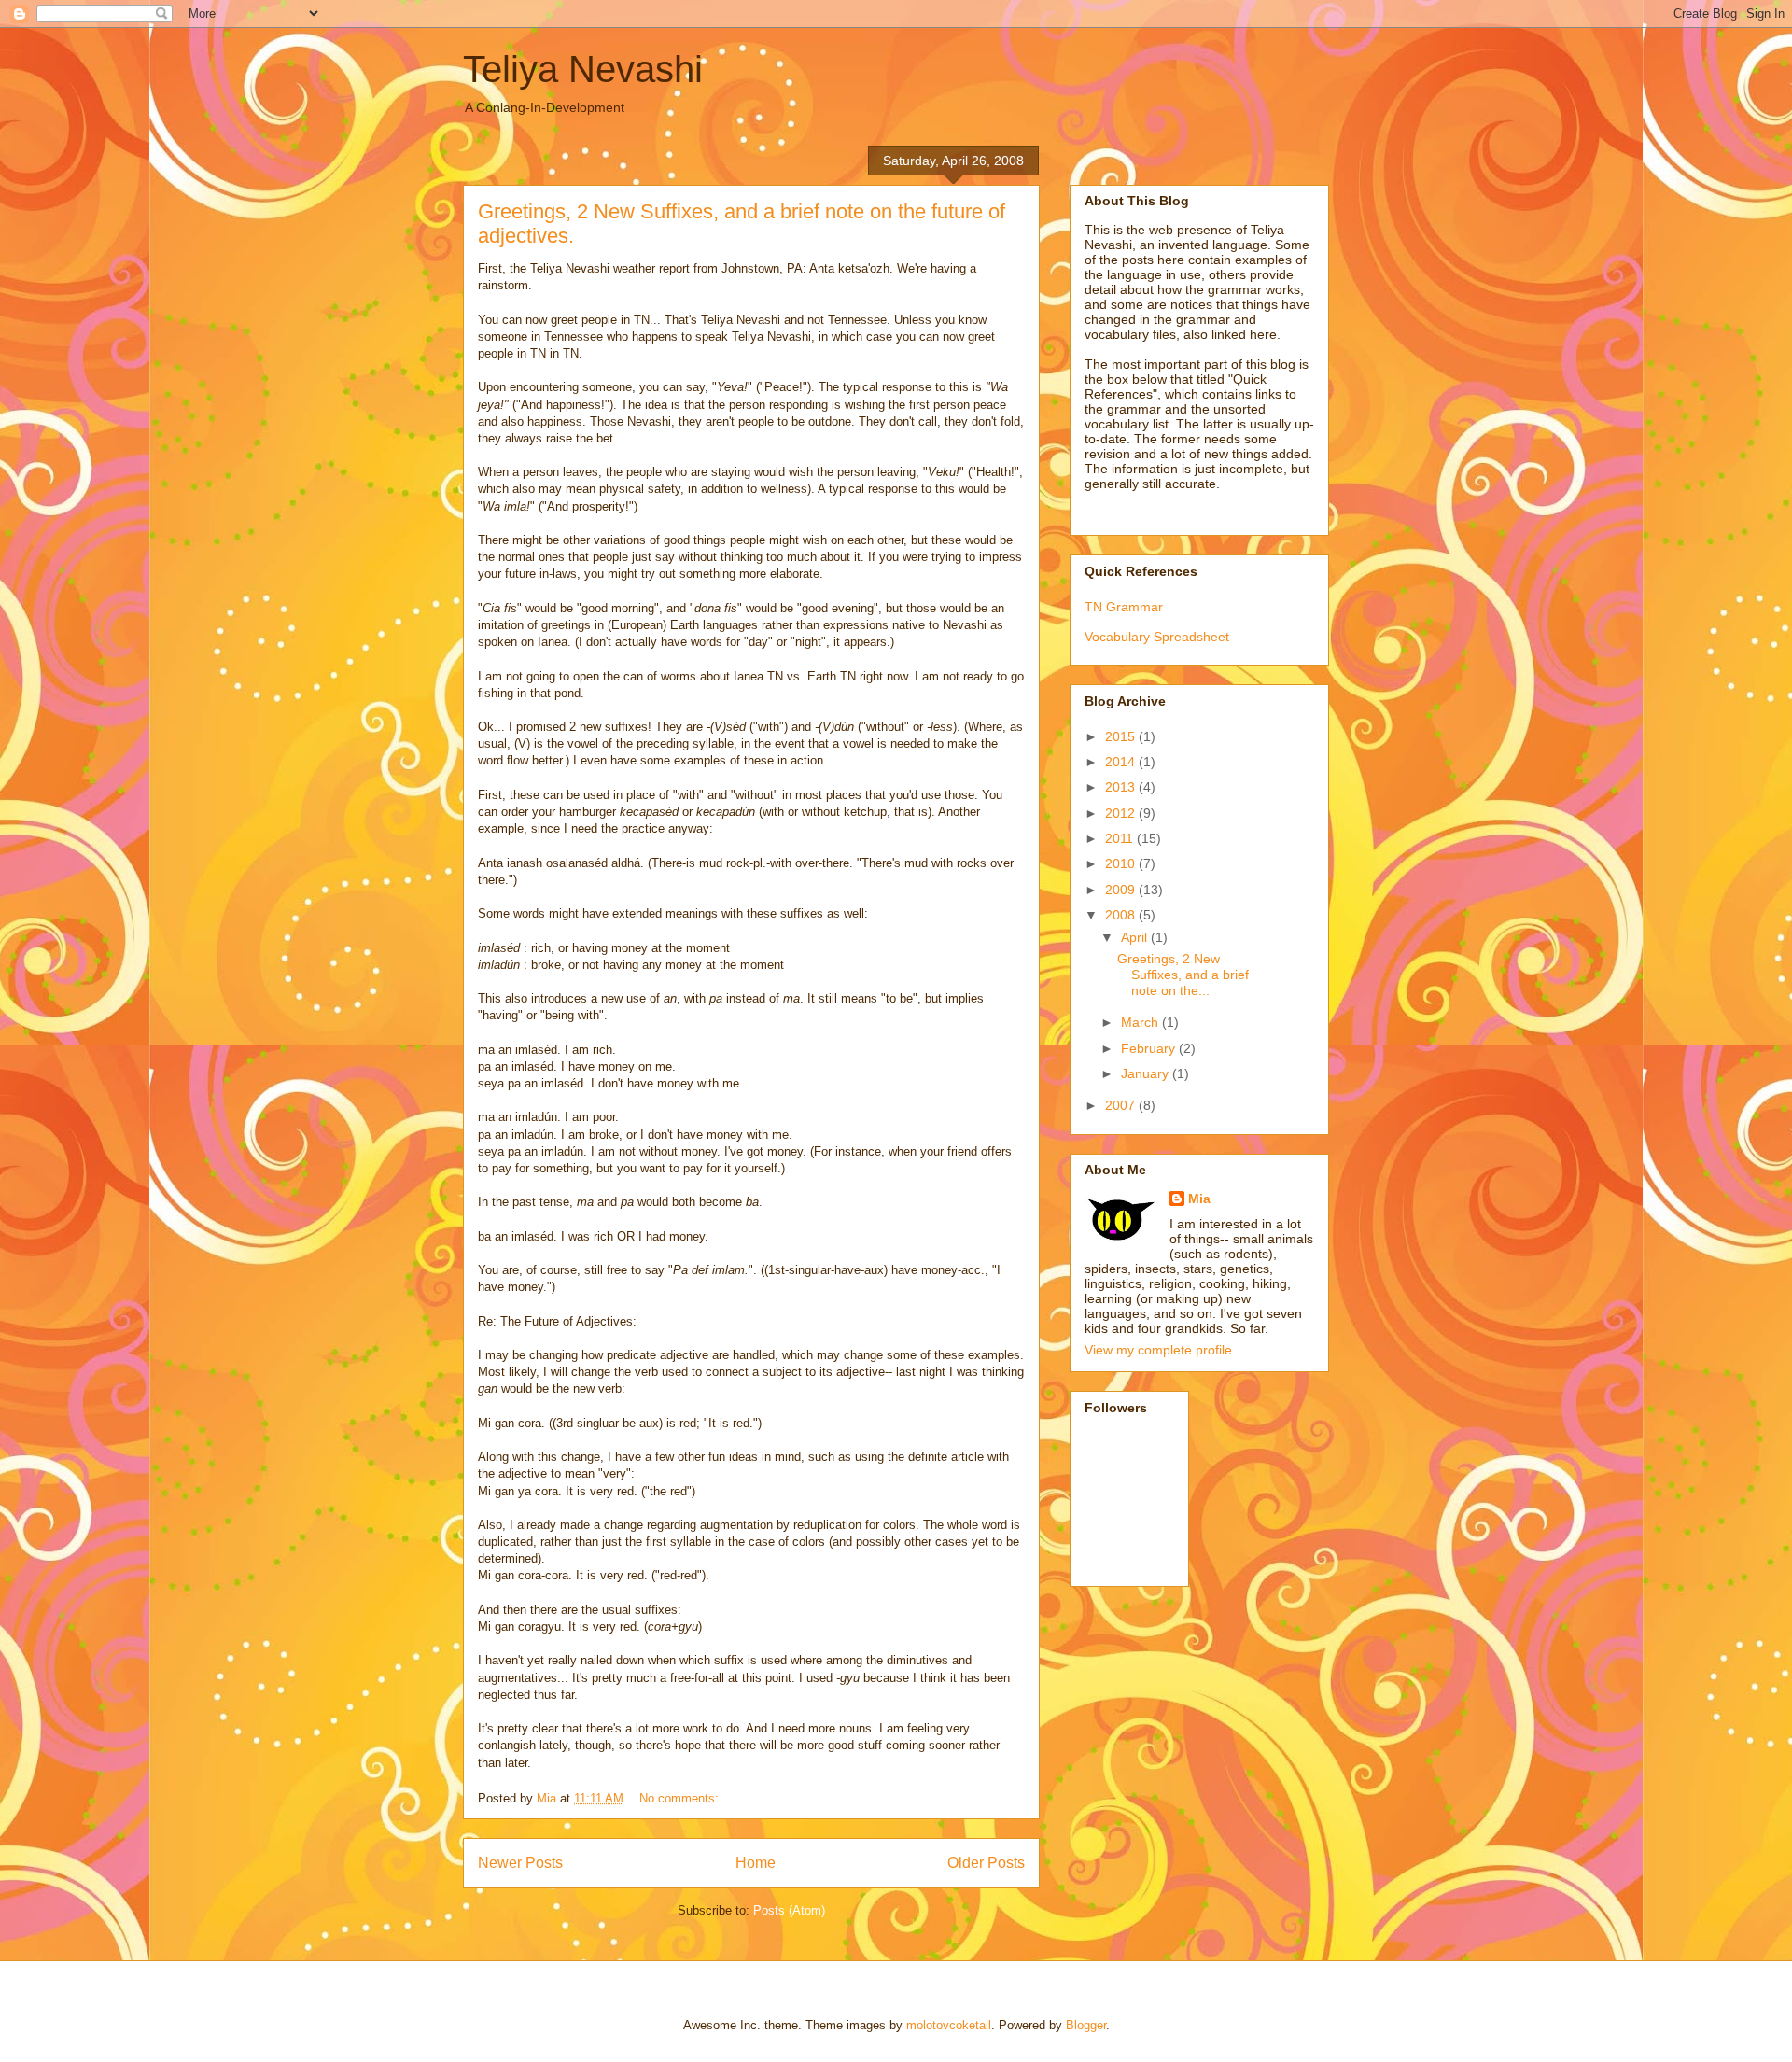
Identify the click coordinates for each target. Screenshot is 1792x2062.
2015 (1122, 736)
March (1141, 1022)
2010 (1122, 863)
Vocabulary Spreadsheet (1157, 637)
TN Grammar (1124, 607)
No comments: (681, 1798)
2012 (1122, 813)
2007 (1122, 1105)
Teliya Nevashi (583, 69)
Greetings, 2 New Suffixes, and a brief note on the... (1183, 975)
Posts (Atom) (789, 1910)
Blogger (1086, 2025)
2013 (1122, 787)
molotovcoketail (949, 2025)
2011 (1121, 838)
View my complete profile (1158, 1350)
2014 (1122, 762)
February (1150, 1048)
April (1136, 937)
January (1147, 1073)
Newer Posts (520, 1863)
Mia (1199, 1199)
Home (756, 1863)
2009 (1122, 890)
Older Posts (986, 1863)
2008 (1122, 915)
